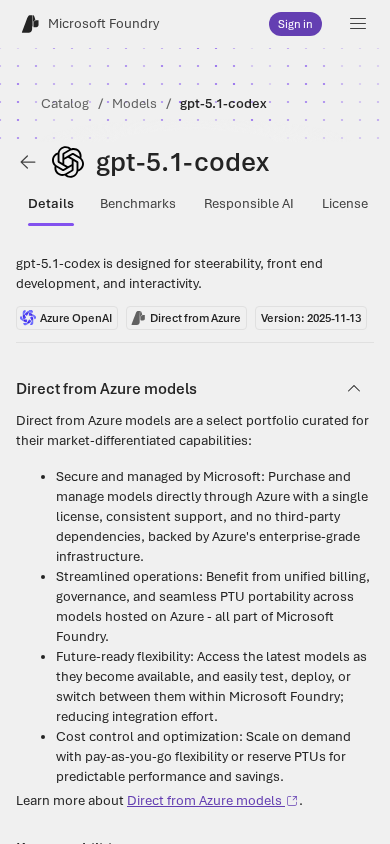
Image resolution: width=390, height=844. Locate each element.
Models (134, 103)
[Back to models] (28, 162)
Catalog (65, 103)
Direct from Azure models (204, 800)
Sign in (295, 24)
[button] (358, 24)
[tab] (51, 204)
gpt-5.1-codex (223, 103)
